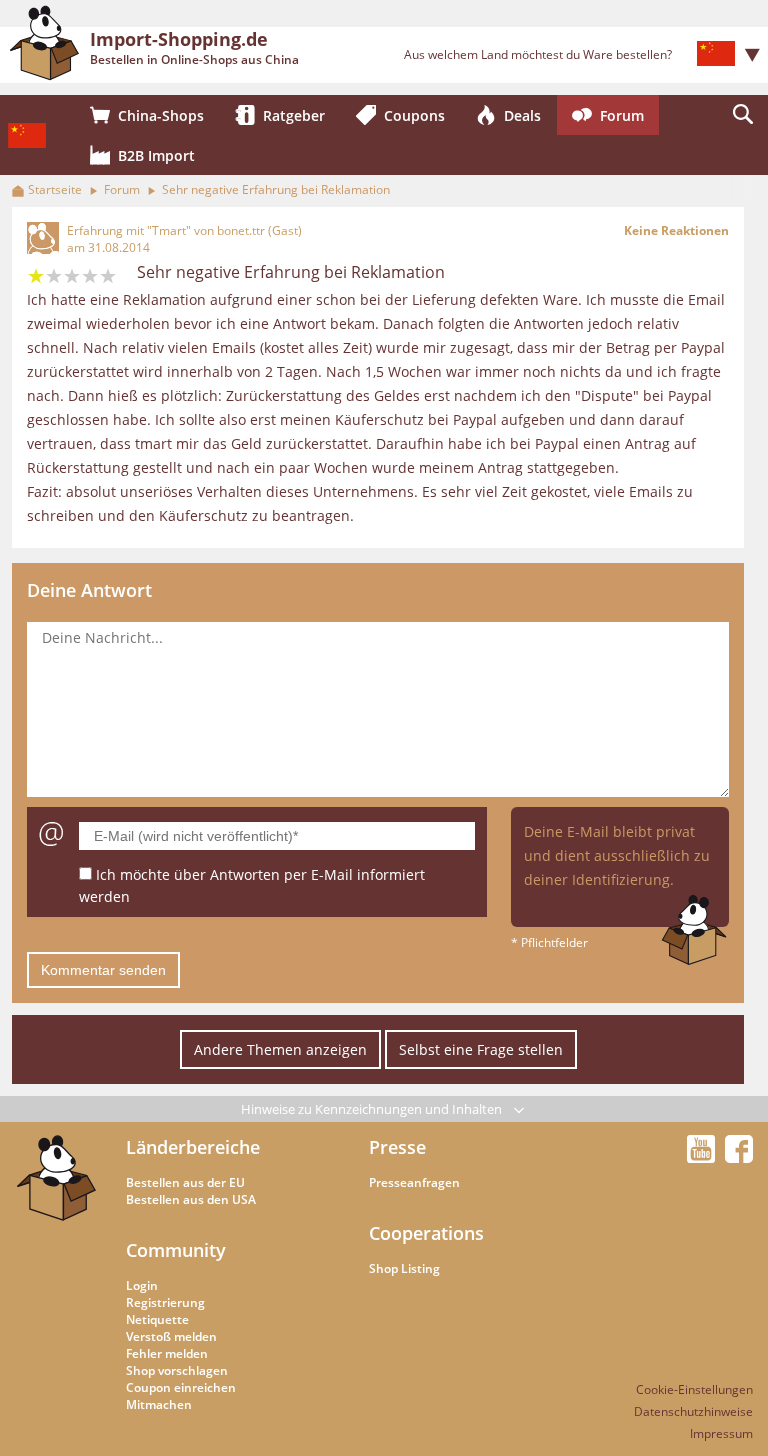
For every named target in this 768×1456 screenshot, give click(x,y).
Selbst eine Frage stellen (481, 1049)
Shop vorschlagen (177, 1370)
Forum (122, 189)
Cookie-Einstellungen (694, 1389)
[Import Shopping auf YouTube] (704, 1157)
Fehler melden (167, 1353)
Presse (397, 1147)
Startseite (55, 189)
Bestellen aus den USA (191, 1199)
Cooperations (426, 1233)
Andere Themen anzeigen (280, 1049)
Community (176, 1250)
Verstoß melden (171, 1336)
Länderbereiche (193, 1147)
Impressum (721, 1433)
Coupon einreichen (181, 1387)
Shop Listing (404, 1268)
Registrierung (165, 1302)
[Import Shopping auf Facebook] (739, 1157)
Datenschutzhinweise (693, 1411)
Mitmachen (159, 1404)
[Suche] (743, 115)
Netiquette (157, 1319)
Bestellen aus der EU (185, 1182)
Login (142, 1285)
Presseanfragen (414, 1182)
